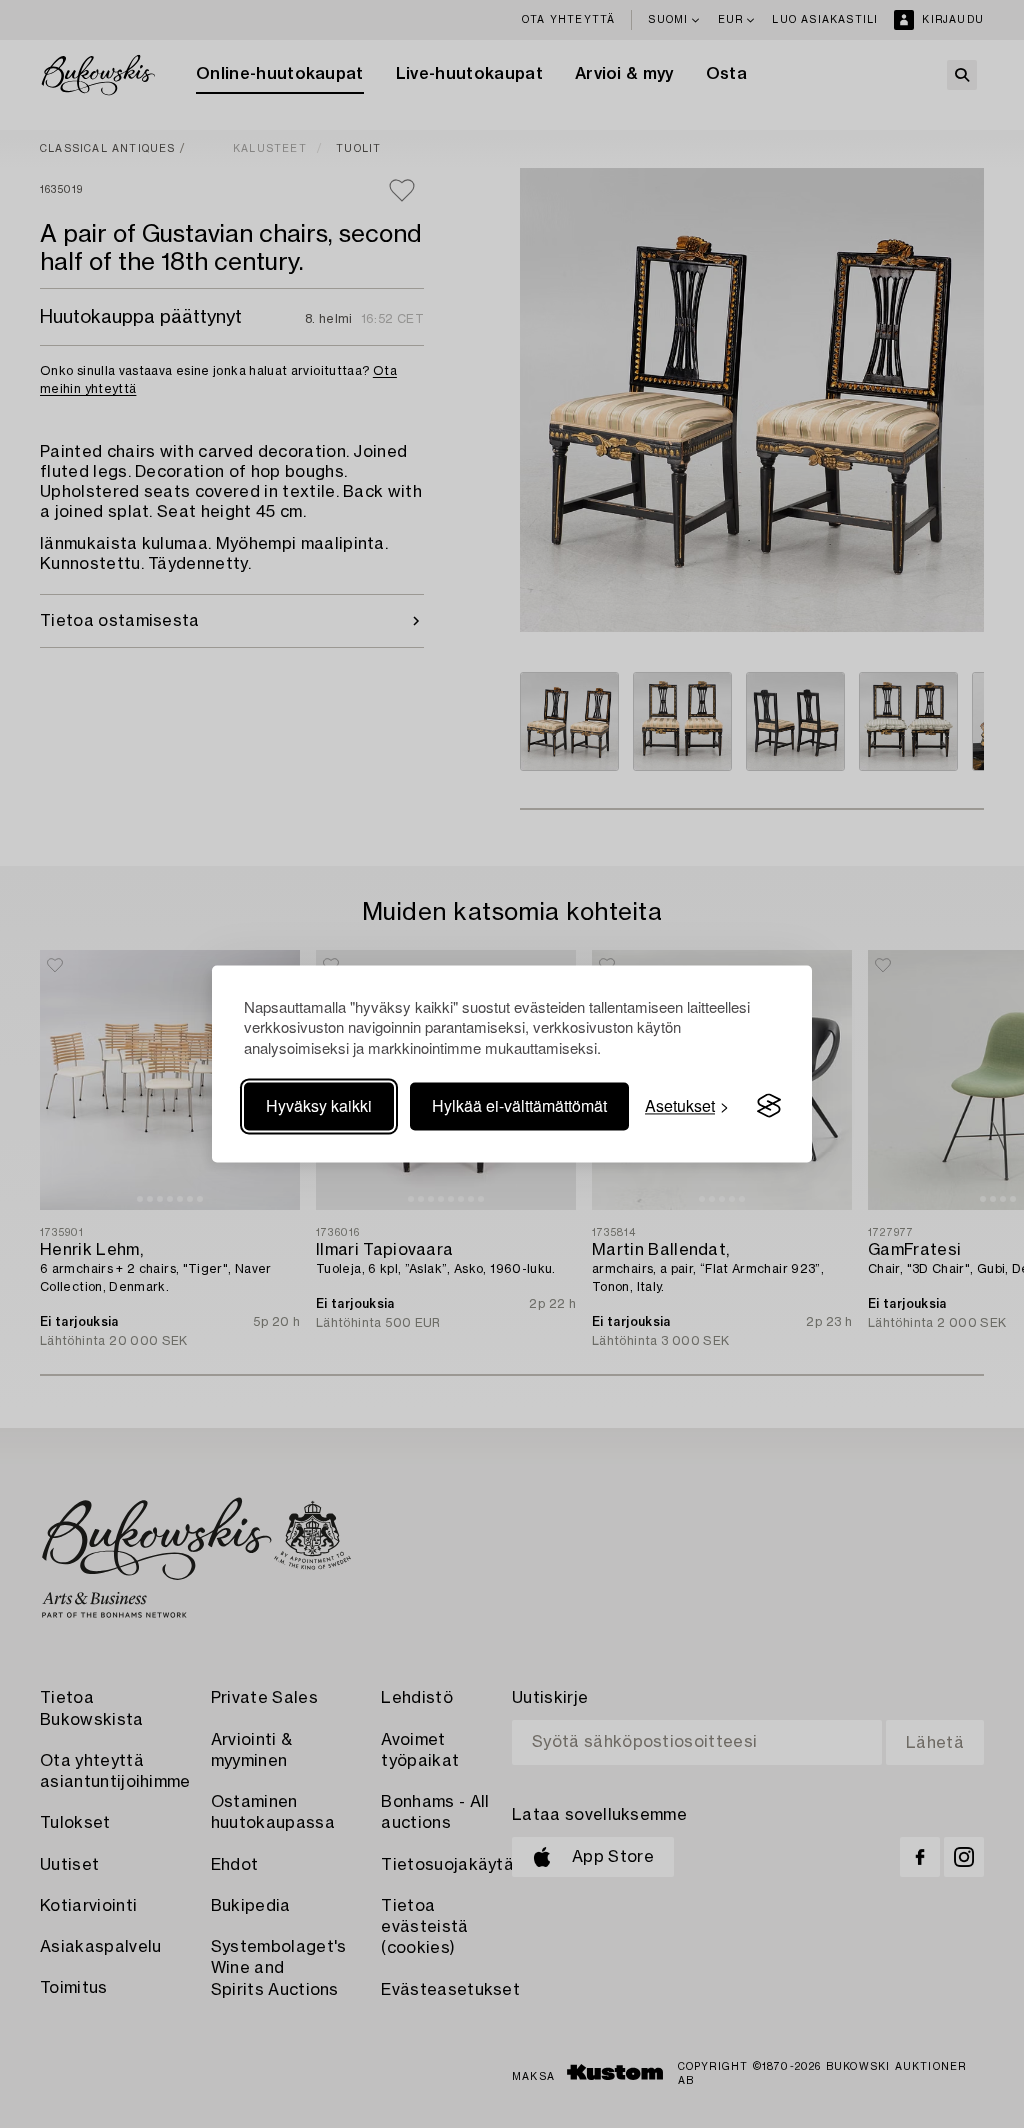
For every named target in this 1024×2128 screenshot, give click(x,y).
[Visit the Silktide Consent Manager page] (769, 1106)
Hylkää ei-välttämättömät (519, 1105)
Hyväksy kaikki (319, 1105)
